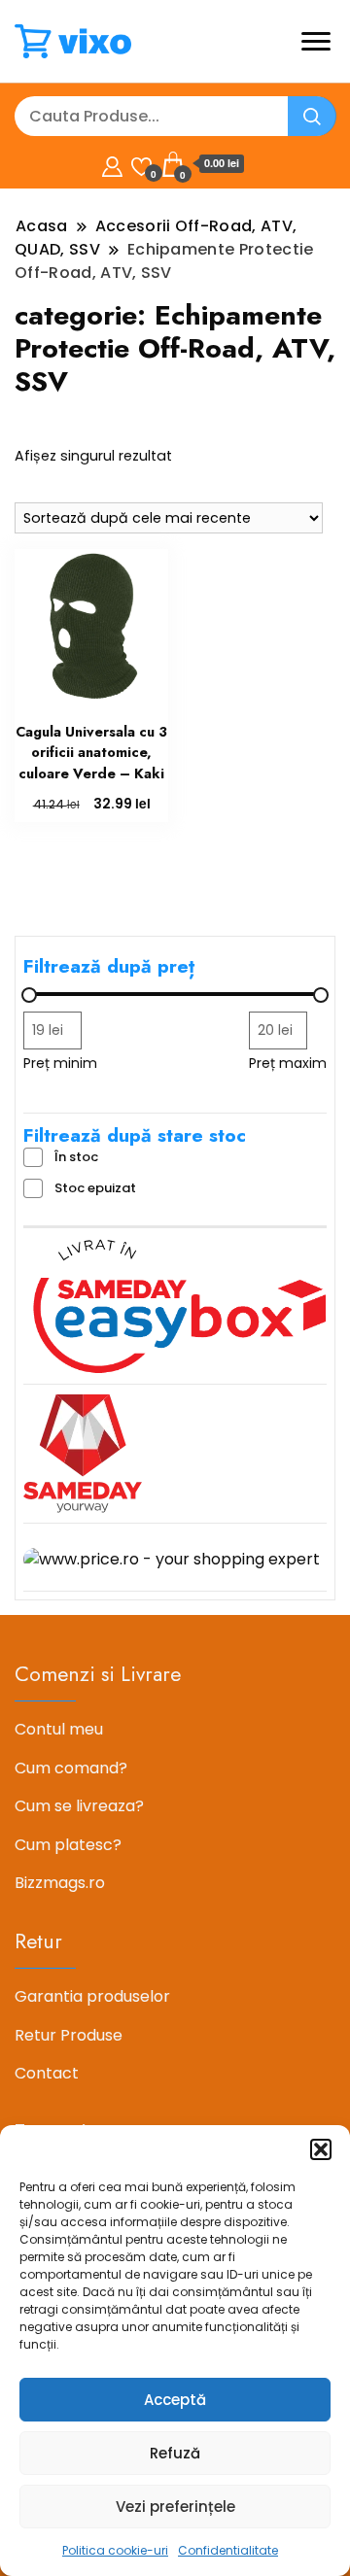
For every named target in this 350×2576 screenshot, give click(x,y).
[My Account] (112, 164)
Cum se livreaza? (79, 1806)
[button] (321, 2149)
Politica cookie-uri (115, 2550)
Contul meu (59, 1729)
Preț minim (60, 1063)
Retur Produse (69, 2035)
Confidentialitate (228, 2550)
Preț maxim (288, 1063)
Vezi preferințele (175, 2507)
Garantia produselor (92, 1996)
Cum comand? (71, 1768)
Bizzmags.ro (60, 1883)
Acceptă (175, 2400)
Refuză (175, 2453)
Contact (47, 2073)
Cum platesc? (68, 1845)
